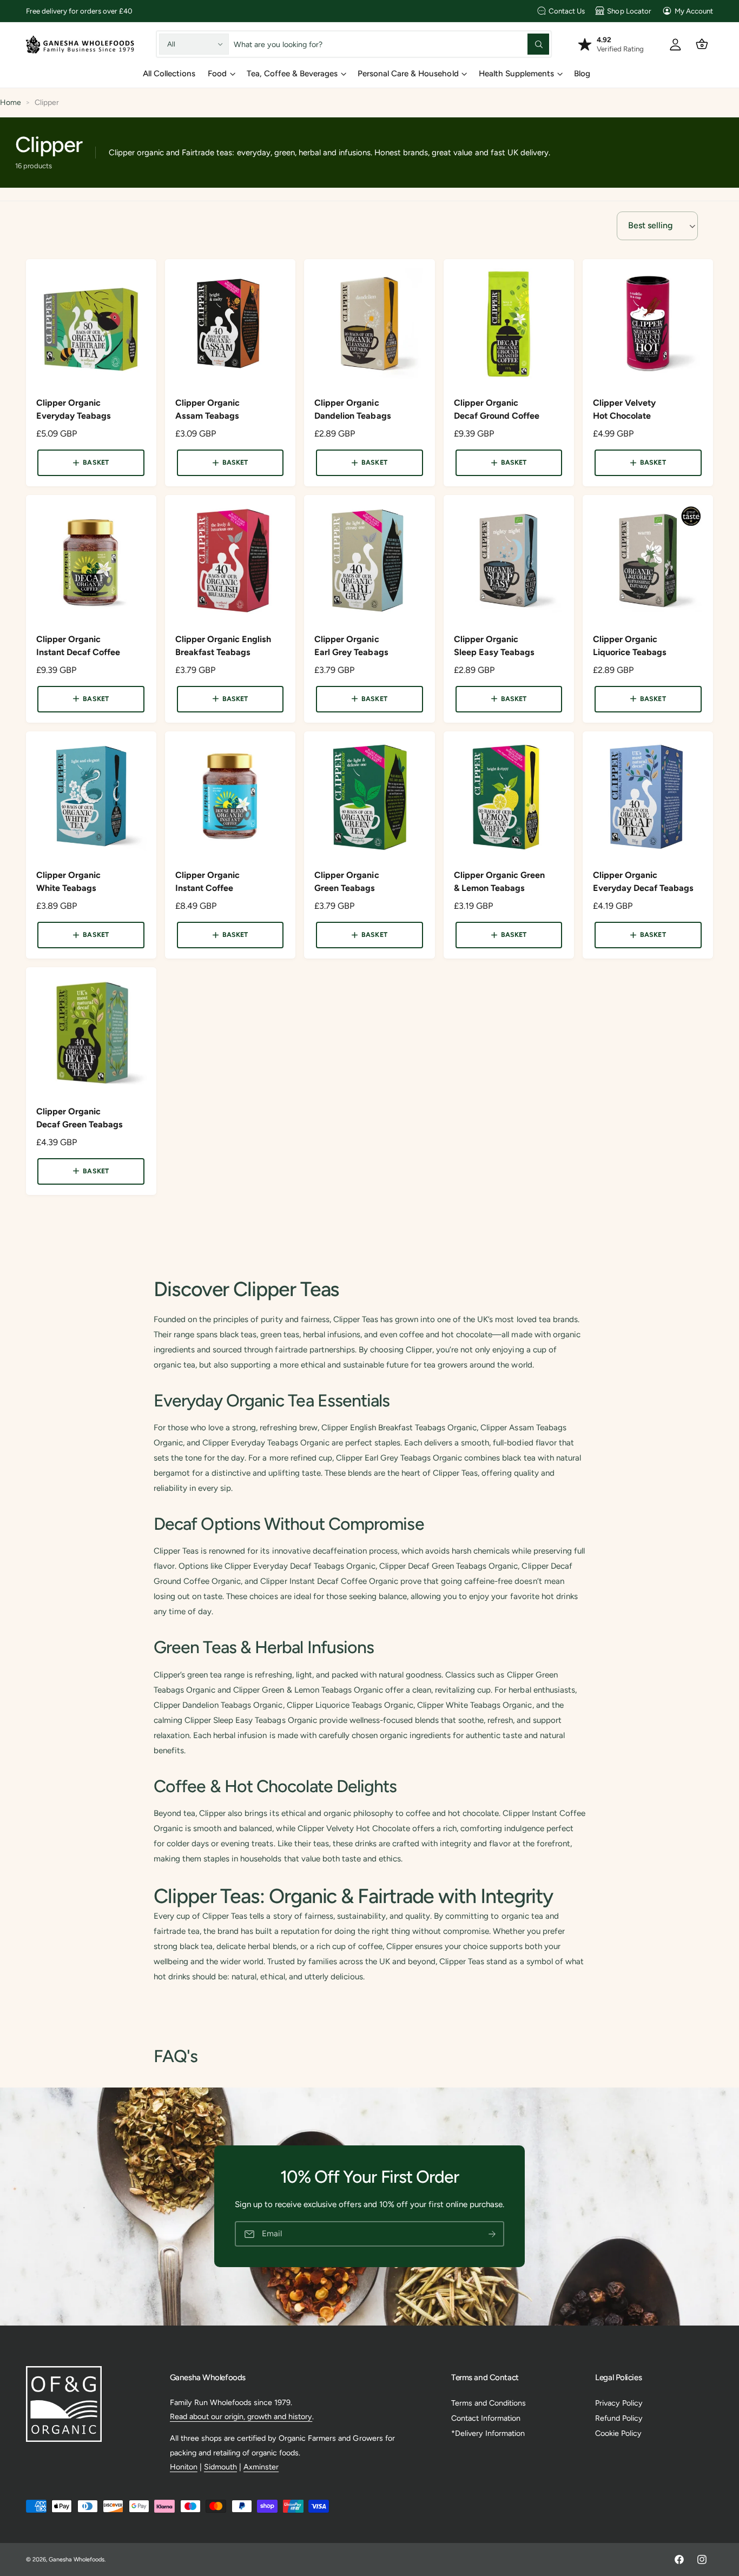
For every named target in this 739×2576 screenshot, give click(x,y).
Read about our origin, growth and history (241, 2416)
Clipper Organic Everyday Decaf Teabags (643, 881)
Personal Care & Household (408, 74)
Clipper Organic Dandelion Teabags (352, 409)
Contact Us (567, 11)
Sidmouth (220, 2467)
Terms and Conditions (489, 2403)
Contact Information (486, 2418)
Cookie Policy (618, 2433)
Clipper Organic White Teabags (68, 881)
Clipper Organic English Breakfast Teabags (223, 646)
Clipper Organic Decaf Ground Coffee (497, 409)
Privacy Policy (619, 2403)
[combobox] (392, 44)
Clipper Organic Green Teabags (347, 881)
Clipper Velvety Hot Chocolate (624, 409)
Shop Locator (629, 11)
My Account (694, 11)
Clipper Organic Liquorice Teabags (630, 646)
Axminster (261, 2467)
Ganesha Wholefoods (77, 2560)
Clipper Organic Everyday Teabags (74, 409)
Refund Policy (619, 2418)
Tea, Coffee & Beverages (292, 74)
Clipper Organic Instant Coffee (207, 881)
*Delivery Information (488, 2433)
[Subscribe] (492, 2234)
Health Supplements (516, 74)
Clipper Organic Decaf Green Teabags (80, 1118)
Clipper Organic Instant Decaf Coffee (78, 646)
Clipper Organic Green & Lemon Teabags (499, 881)
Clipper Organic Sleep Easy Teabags (494, 646)
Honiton (184, 2467)
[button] (702, 44)
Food (217, 74)
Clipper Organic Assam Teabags (207, 409)
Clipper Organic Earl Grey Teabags (351, 646)
